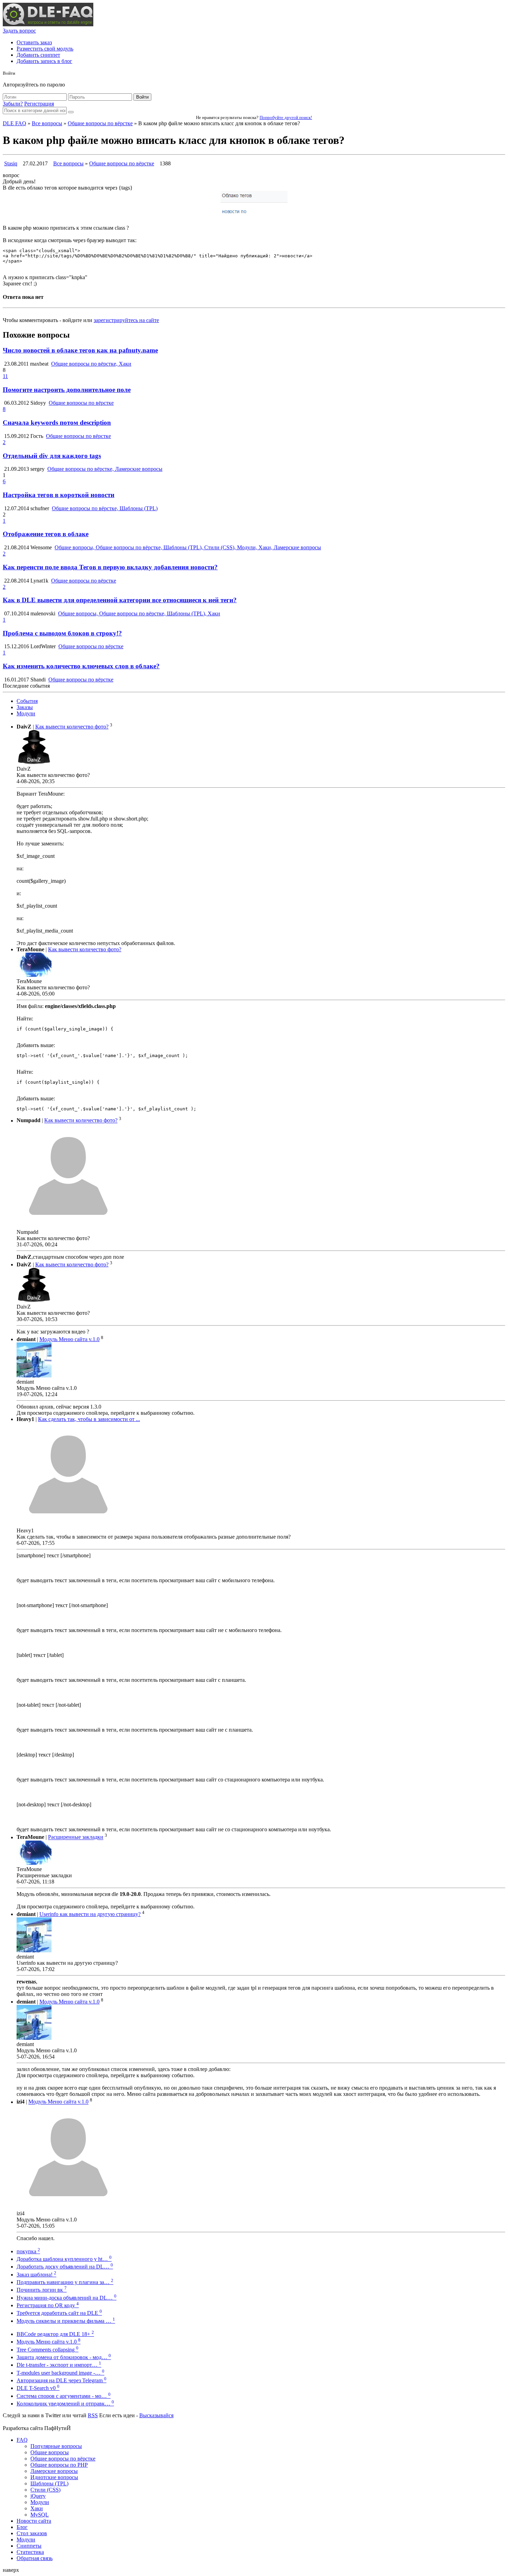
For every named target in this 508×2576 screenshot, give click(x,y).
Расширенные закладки (76, 1837)
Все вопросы (47, 123)
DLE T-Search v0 (38, 2388)
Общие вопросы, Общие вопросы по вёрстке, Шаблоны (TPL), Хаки (139, 613)
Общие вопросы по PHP (59, 2465)
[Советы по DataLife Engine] (48, 24)
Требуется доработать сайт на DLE (59, 2313)
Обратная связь (35, 2558)
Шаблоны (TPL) (49, 2483)
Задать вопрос (19, 31)
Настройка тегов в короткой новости (59, 495)
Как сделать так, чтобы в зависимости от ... (89, 1419)
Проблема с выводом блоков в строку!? (62, 633)
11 (5, 376)
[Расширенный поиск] (71, 112)
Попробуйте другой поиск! (286, 117)
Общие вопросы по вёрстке (100, 123)
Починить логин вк (42, 2290)
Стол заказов (32, 2533)
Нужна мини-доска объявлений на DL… (67, 2298)
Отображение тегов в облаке (46, 534)
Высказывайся (156, 2415)
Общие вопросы (50, 2452)
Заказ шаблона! (36, 2275)
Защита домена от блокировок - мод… (64, 2357)
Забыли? (13, 104)
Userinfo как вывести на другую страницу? (90, 1914)
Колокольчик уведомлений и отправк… (65, 2404)
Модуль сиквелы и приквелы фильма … (66, 2321)
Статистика (30, 2552)
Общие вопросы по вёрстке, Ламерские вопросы (105, 469)
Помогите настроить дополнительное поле (67, 390)
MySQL (40, 2515)
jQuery (38, 2496)
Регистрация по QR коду (48, 2305)
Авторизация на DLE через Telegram (62, 2380)
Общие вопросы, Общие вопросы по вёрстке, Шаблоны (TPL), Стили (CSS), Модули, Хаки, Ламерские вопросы (188, 547)
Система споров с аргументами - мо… (64, 2396)
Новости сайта (34, 2521)
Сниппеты (29, 2546)
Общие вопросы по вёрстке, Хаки (91, 364)
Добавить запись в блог (44, 61)
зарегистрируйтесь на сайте (126, 320)
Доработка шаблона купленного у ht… (64, 2259)
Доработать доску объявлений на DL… (65, 2267)
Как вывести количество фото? (72, 727)
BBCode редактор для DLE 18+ (55, 2334)
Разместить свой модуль (45, 49)
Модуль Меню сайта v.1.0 (69, 1339)
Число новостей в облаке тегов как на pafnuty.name (80, 350)
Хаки (37, 2508)
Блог (22, 2527)
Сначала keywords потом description (57, 423)
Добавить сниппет (38, 55)
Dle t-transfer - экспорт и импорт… (59, 2365)
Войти (142, 97)
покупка (28, 2251)
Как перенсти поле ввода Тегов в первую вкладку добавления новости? (110, 567)
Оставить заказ (34, 42)
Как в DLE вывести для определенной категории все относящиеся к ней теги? (120, 600)
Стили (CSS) (45, 2490)
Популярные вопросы (56, 2446)
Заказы (25, 707)
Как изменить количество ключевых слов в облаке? (81, 666)
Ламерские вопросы (54, 2471)
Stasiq (11, 163)
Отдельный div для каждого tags (52, 456)
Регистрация (39, 104)
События (27, 701)
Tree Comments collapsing (48, 2350)
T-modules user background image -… (60, 2373)
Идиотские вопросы (54, 2477)
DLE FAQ (15, 123)
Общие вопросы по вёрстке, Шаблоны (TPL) (105, 508)
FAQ (22, 2440)
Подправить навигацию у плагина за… (65, 2282)
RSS (93, 2415)
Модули (26, 713)
